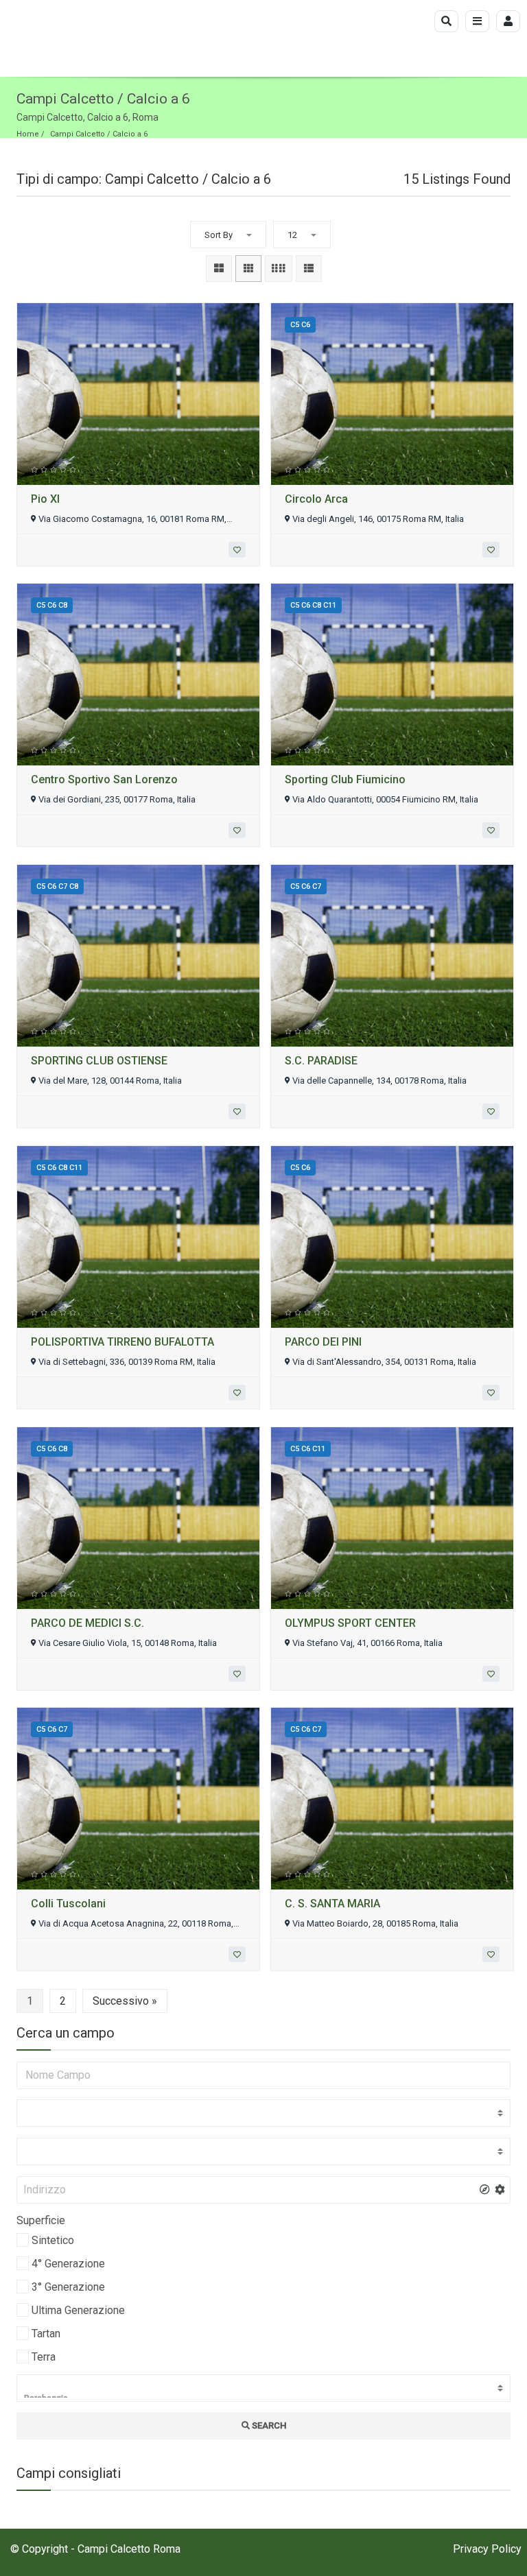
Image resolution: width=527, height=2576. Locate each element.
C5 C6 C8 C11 (313, 605)
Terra (44, 2357)
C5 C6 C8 (52, 605)
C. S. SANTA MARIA (332, 1904)
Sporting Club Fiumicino (345, 779)
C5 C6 (300, 325)
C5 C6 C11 (308, 1449)
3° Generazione (68, 2287)
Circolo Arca (316, 499)
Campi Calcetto (78, 134)
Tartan (46, 2334)
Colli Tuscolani (68, 1904)
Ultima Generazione (78, 2310)
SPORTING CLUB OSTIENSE (99, 1061)
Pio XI (45, 499)
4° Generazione (68, 2264)
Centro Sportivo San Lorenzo (104, 779)
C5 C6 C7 (306, 886)
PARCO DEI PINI (323, 1342)
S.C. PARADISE (321, 1061)
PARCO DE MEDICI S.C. (87, 1623)
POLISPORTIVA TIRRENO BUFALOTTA (122, 1342)
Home (28, 134)
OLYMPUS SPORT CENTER (350, 1623)
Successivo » (125, 2001)
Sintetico (53, 2240)
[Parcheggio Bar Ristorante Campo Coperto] (263, 2388)
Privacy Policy (487, 2549)
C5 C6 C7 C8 (57, 886)
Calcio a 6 (130, 134)
